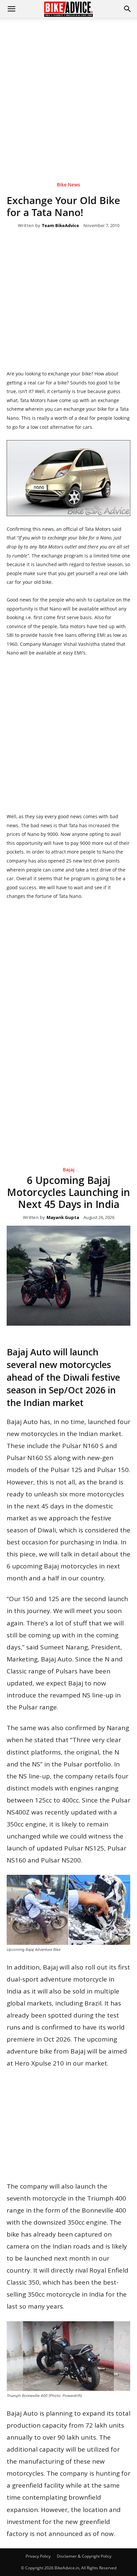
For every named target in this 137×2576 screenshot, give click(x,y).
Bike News (68, 185)
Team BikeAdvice (61, 226)
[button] (128, 9)
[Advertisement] (68, 90)
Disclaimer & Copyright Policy (84, 2556)
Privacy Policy (38, 2556)
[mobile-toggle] (11, 9)
